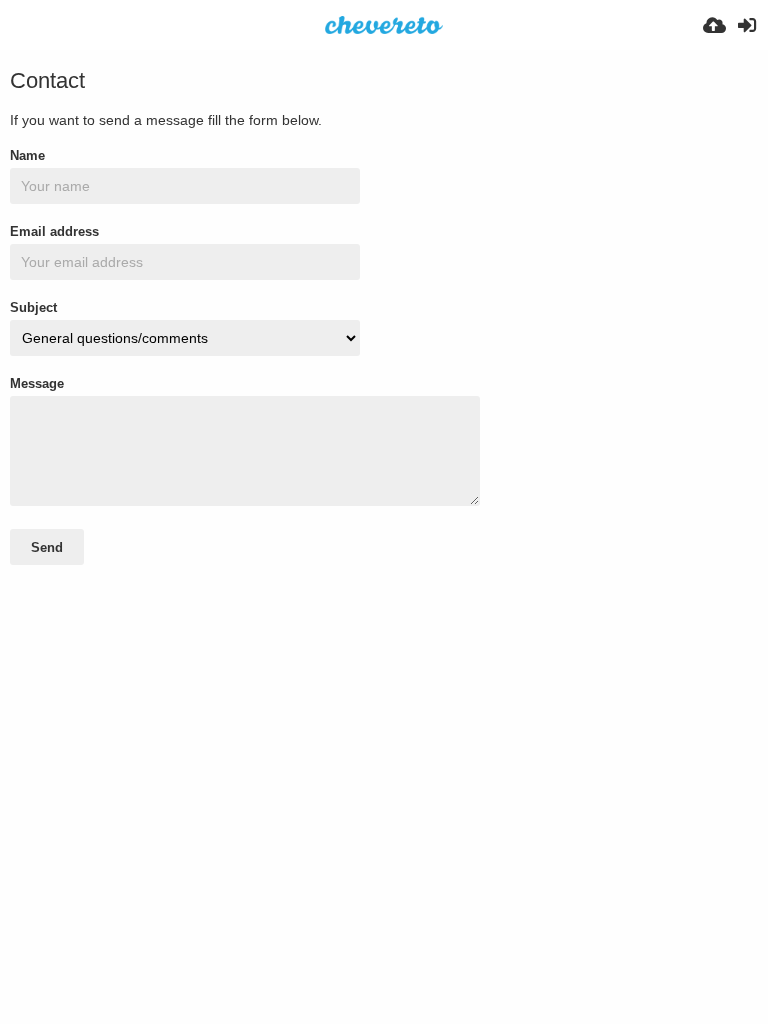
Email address (54, 231)
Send (47, 547)
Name (27, 155)
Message (37, 383)
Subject (33, 307)
